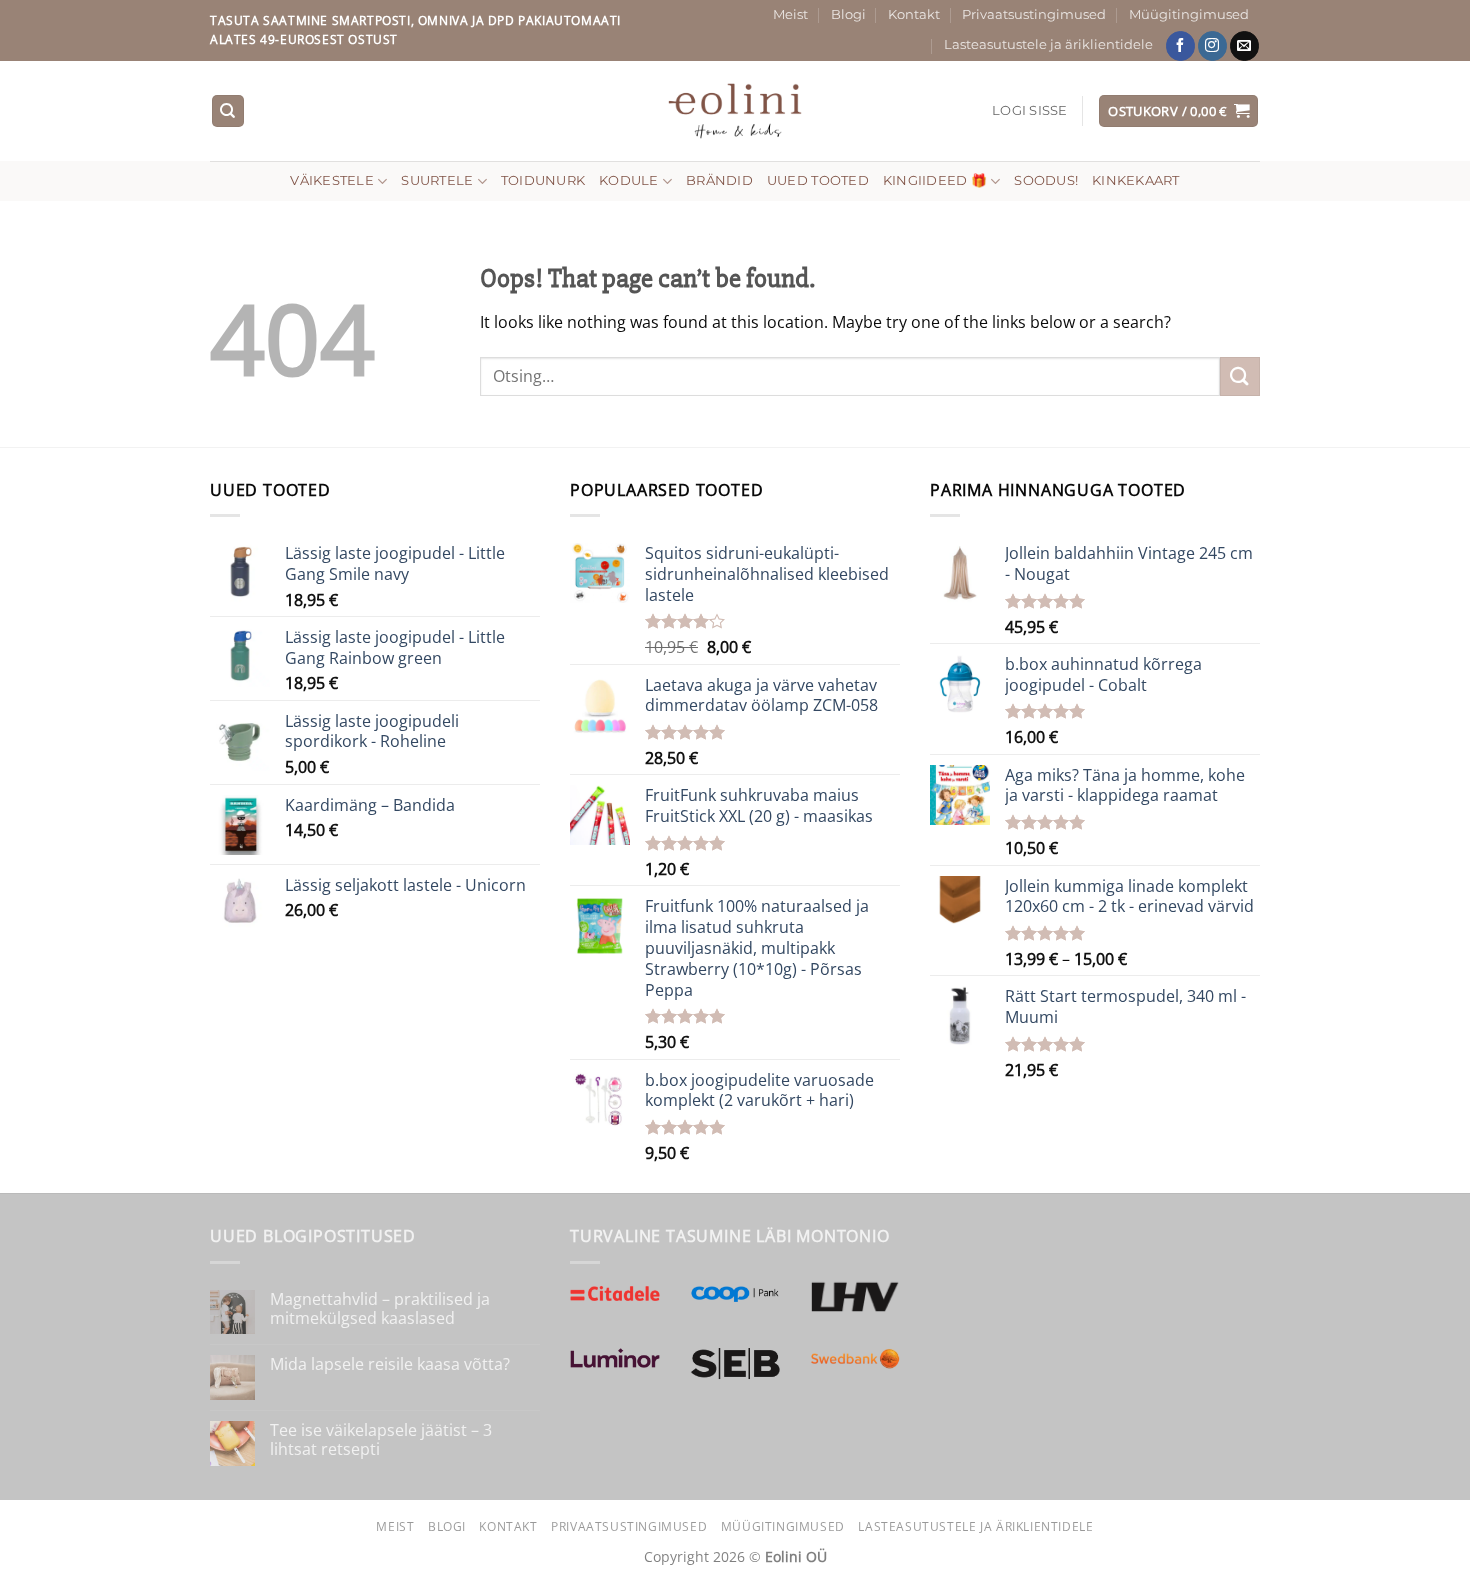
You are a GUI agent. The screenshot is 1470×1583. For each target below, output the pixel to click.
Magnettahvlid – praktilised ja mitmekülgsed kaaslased (380, 1309)
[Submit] (1240, 376)
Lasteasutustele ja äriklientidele (1048, 44)
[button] (1030, 111)
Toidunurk (543, 180)
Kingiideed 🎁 (935, 180)
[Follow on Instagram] (1212, 46)
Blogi (848, 14)
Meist (790, 14)
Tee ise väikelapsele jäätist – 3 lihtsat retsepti (381, 1440)
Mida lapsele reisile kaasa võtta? (390, 1364)
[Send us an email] (1244, 46)
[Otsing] (228, 111)
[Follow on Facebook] (1180, 46)
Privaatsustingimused (1034, 14)
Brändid (719, 180)
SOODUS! (1046, 180)
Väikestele (332, 180)
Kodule (629, 180)
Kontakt (914, 14)
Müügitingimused (1189, 14)
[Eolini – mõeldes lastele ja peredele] (735, 110)
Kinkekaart (1136, 180)
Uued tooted (818, 180)
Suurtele (437, 180)
